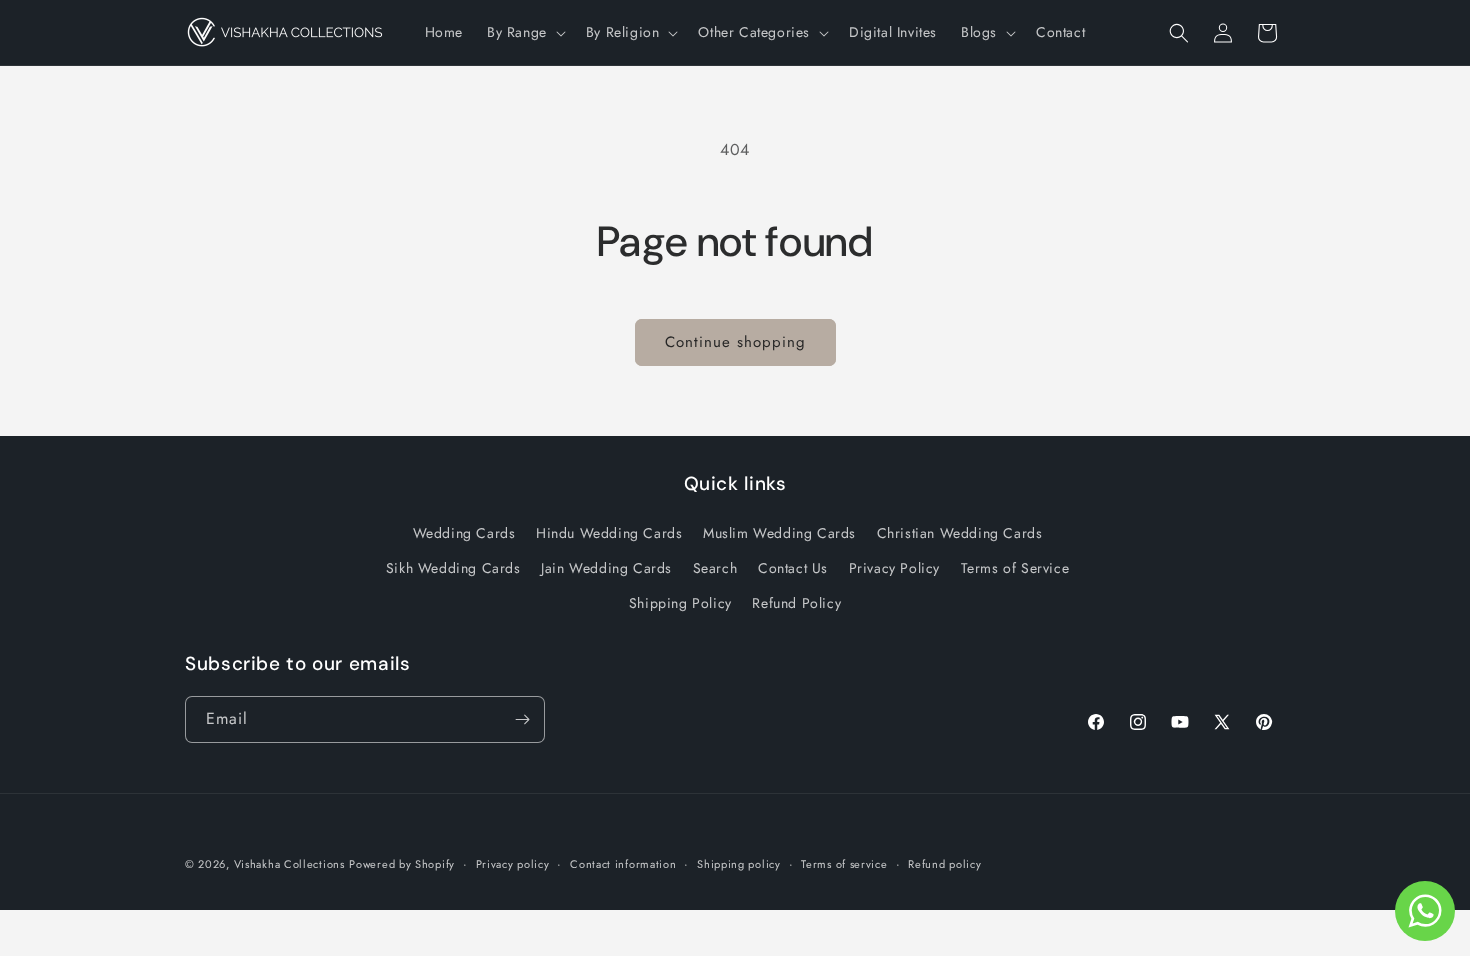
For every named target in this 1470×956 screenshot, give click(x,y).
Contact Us (793, 568)
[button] (524, 32)
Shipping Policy (680, 603)
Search (715, 568)
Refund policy (944, 864)
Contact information (623, 864)
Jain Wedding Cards (606, 568)
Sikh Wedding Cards (453, 568)
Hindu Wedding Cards (609, 533)
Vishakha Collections (289, 864)
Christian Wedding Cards (960, 533)
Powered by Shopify (402, 864)
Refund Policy (796, 603)
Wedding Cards (464, 533)
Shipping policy (739, 864)
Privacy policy (513, 864)
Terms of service (844, 864)
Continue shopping (735, 342)
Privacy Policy (894, 568)
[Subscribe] (522, 719)
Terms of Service (1015, 568)
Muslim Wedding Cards (779, 533)
